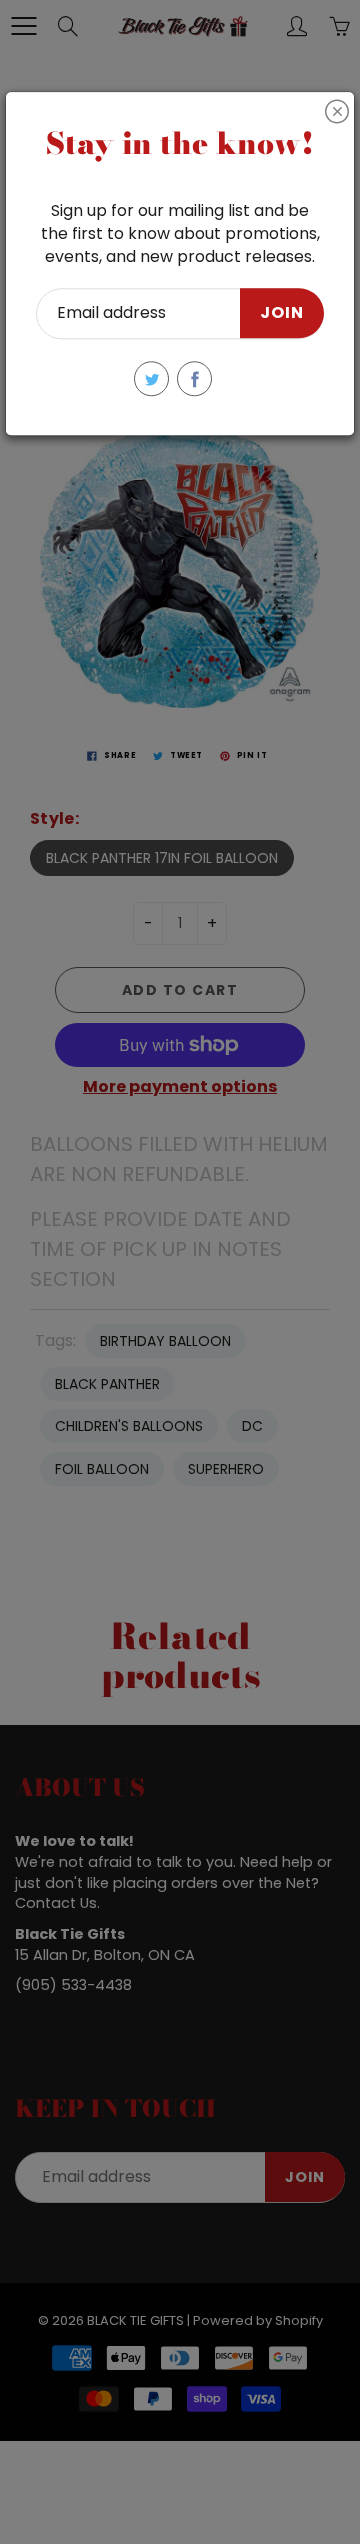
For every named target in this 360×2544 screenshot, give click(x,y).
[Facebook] (194, 378)
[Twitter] (151, 378)
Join (282, 313)
